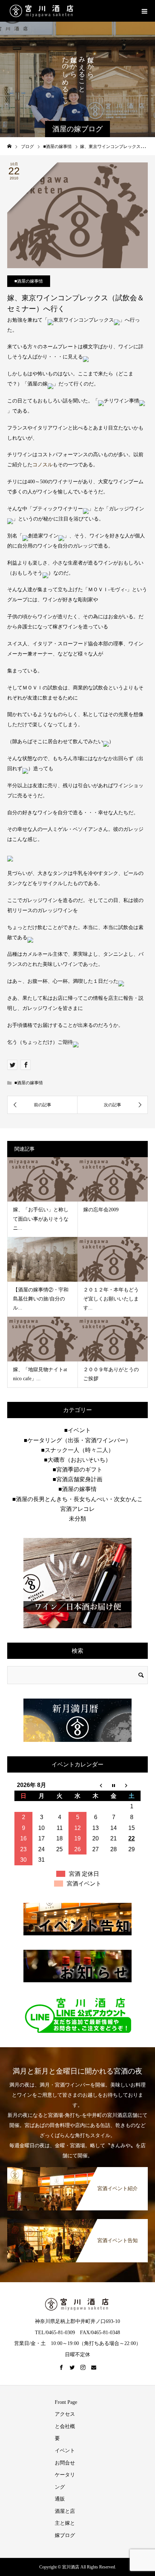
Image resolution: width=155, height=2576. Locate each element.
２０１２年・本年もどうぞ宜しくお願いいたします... (111, 1299)
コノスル (43, 465)
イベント (65, 2451)
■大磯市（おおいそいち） (77, 1460)
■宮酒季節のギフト (77, 1470)
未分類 (77, 1519)
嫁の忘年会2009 (101, 1210)
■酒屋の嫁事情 (29, 281)
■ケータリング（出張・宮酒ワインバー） (77, 1440)
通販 (60, 2499)
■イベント (77, 1430)
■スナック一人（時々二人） (77, 1450)
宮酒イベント (84, 1884)
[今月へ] (114, 1785)
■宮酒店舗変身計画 (77, 1479)
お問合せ (65, 2463)
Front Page (66, 2402)
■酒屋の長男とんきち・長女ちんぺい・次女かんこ (77, 1499)
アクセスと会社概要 (65, 2426)
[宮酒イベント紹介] (77, 2168)
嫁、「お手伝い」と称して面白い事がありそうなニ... (41, 1219)
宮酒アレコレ (77, 1509)
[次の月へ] (132, 1785)
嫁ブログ (65, 2535)
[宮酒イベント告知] (77, 2220)
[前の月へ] (96, 1785)
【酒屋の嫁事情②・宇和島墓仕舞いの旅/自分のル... (41, 1299)
